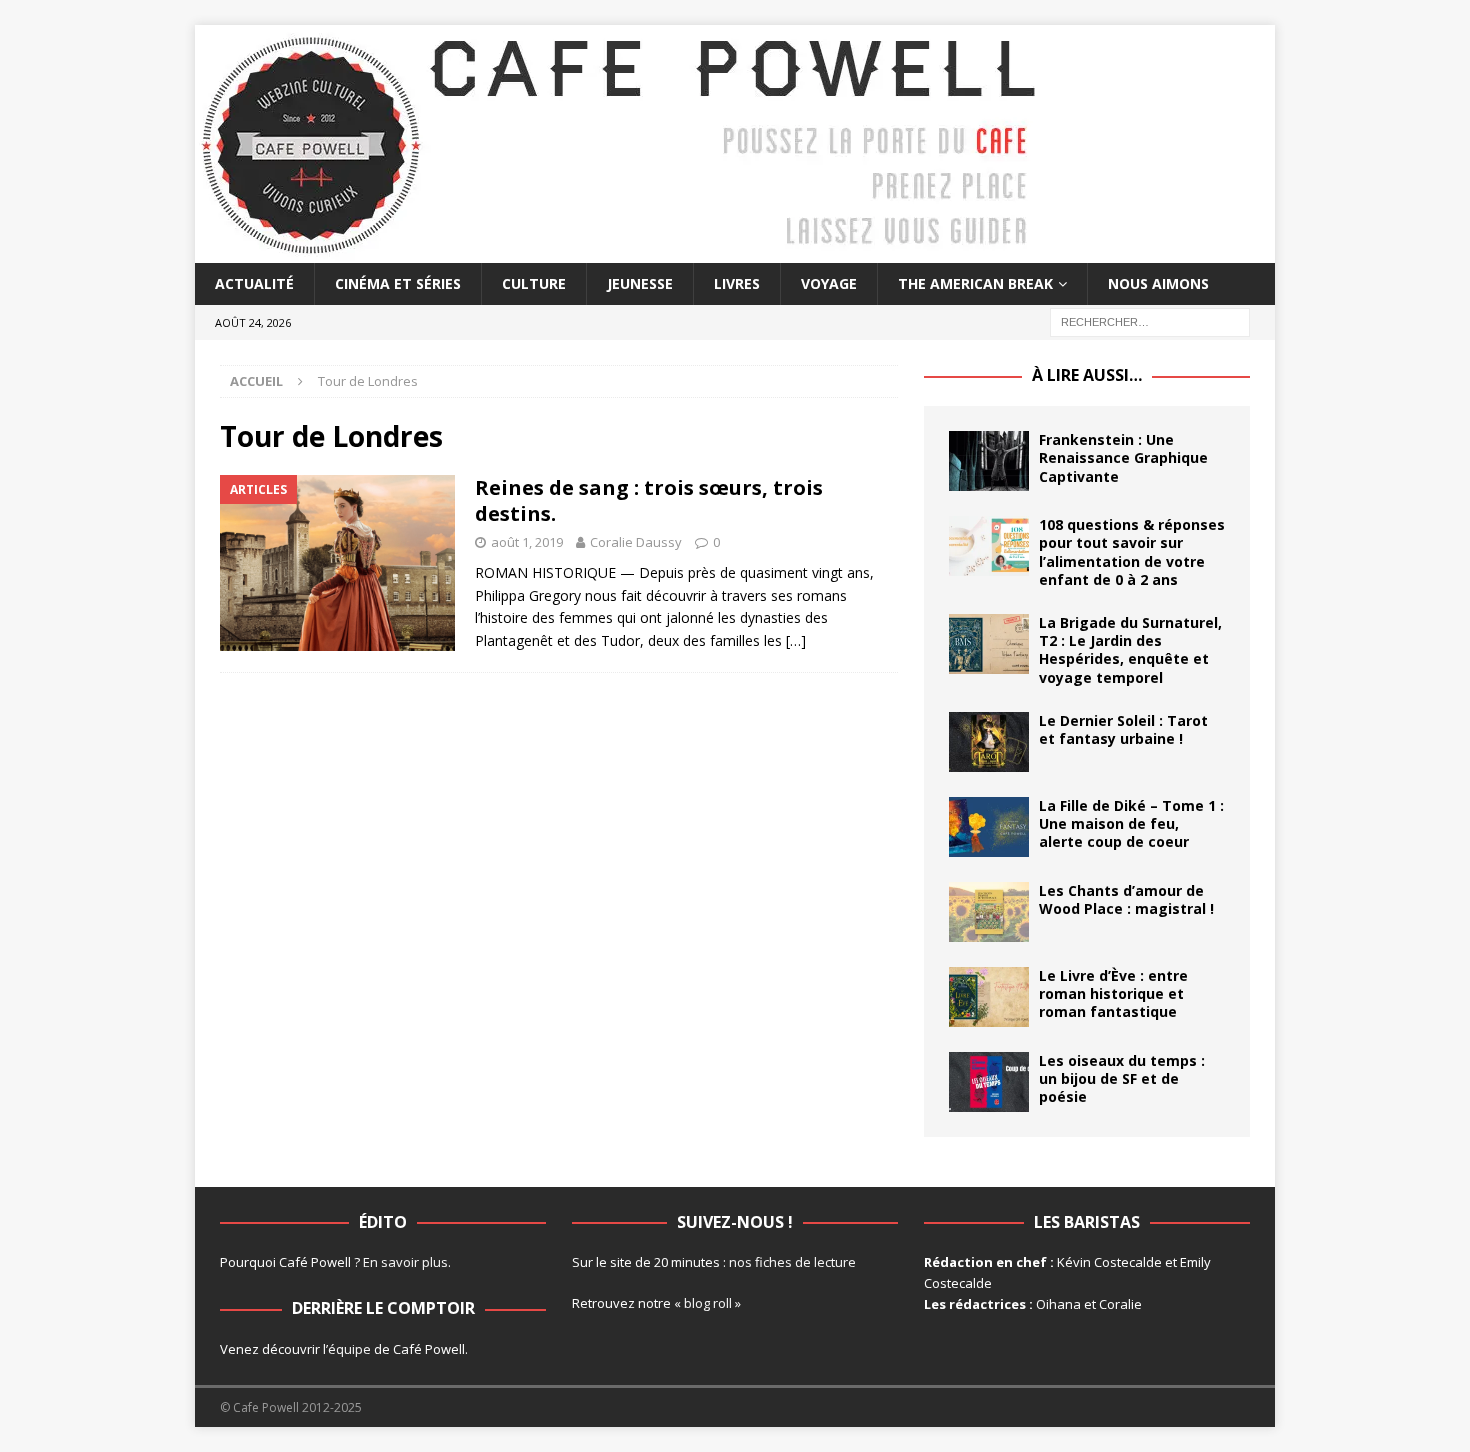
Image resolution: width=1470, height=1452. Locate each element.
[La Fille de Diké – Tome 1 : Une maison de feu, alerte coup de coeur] (989, 827)
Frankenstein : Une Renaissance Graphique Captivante (1123, 457)
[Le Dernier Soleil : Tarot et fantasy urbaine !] (989, 742)
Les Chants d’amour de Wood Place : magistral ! (1126, 899)
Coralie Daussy (636, 542)
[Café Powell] (620, 251)
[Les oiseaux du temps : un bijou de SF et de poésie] (989, 1082)
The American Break (975, 283)
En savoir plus (405, 1262)
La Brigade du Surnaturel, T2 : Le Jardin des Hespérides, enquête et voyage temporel (1130, 650)
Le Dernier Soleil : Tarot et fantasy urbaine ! (1123, 729)
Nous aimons (1158, 283)
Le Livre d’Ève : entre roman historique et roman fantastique (1113, 993)
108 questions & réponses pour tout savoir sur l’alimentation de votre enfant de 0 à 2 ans (1132, 552)
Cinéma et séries (398, 283)
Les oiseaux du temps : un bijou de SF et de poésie (1122, 1078)
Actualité (254, 283)
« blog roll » (707, 1303)
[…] (796, 640)
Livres (737, 283)
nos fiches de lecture (792, 1262)
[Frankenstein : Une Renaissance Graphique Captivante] (989, 461)
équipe (349, 1349)
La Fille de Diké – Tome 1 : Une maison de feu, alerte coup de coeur (1131, 823)
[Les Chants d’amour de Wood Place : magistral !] (989, 912)
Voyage (829, 283)
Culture (534, 283)
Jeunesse (640, 283)
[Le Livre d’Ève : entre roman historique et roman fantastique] (989, 997)
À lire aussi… (1087, 375)
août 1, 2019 (527, 542)
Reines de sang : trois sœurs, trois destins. (649, 500)
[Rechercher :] (1150, 321)
